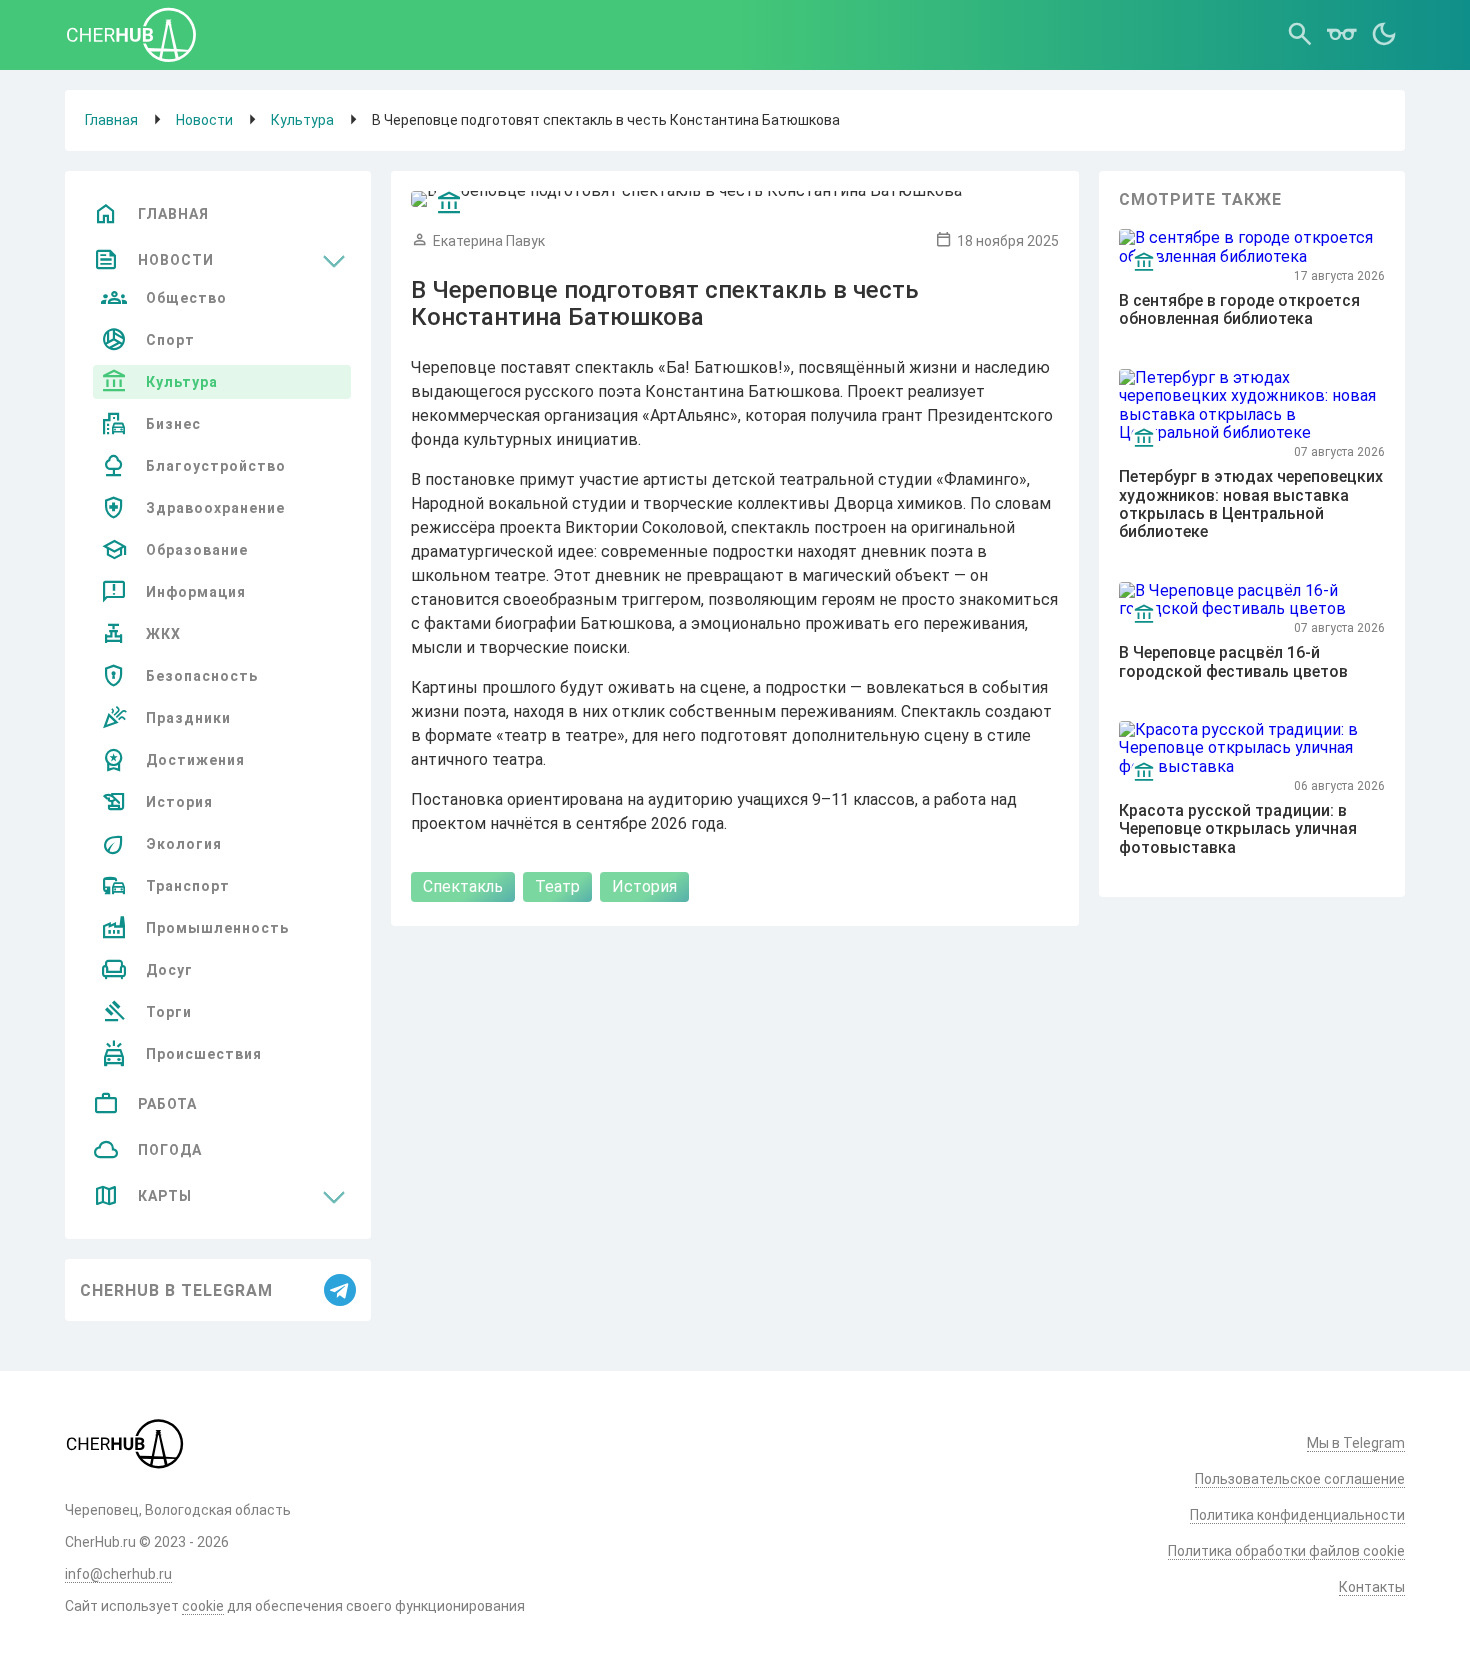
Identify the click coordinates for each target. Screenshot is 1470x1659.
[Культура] (448, 204)
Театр (557, 886)
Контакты (1372, 1587)
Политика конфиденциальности (1297, 1515)
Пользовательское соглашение (1300, 1479)
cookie (203, 1606)
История (644, 886)
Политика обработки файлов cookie (1286, 1551)
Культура (302, 120)
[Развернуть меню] (334, 260)
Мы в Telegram (1356, 1443)
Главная (111, 120)
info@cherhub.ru (118, 1574)
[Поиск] (1300, 35)
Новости (204, 120)
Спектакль (463, 886)
